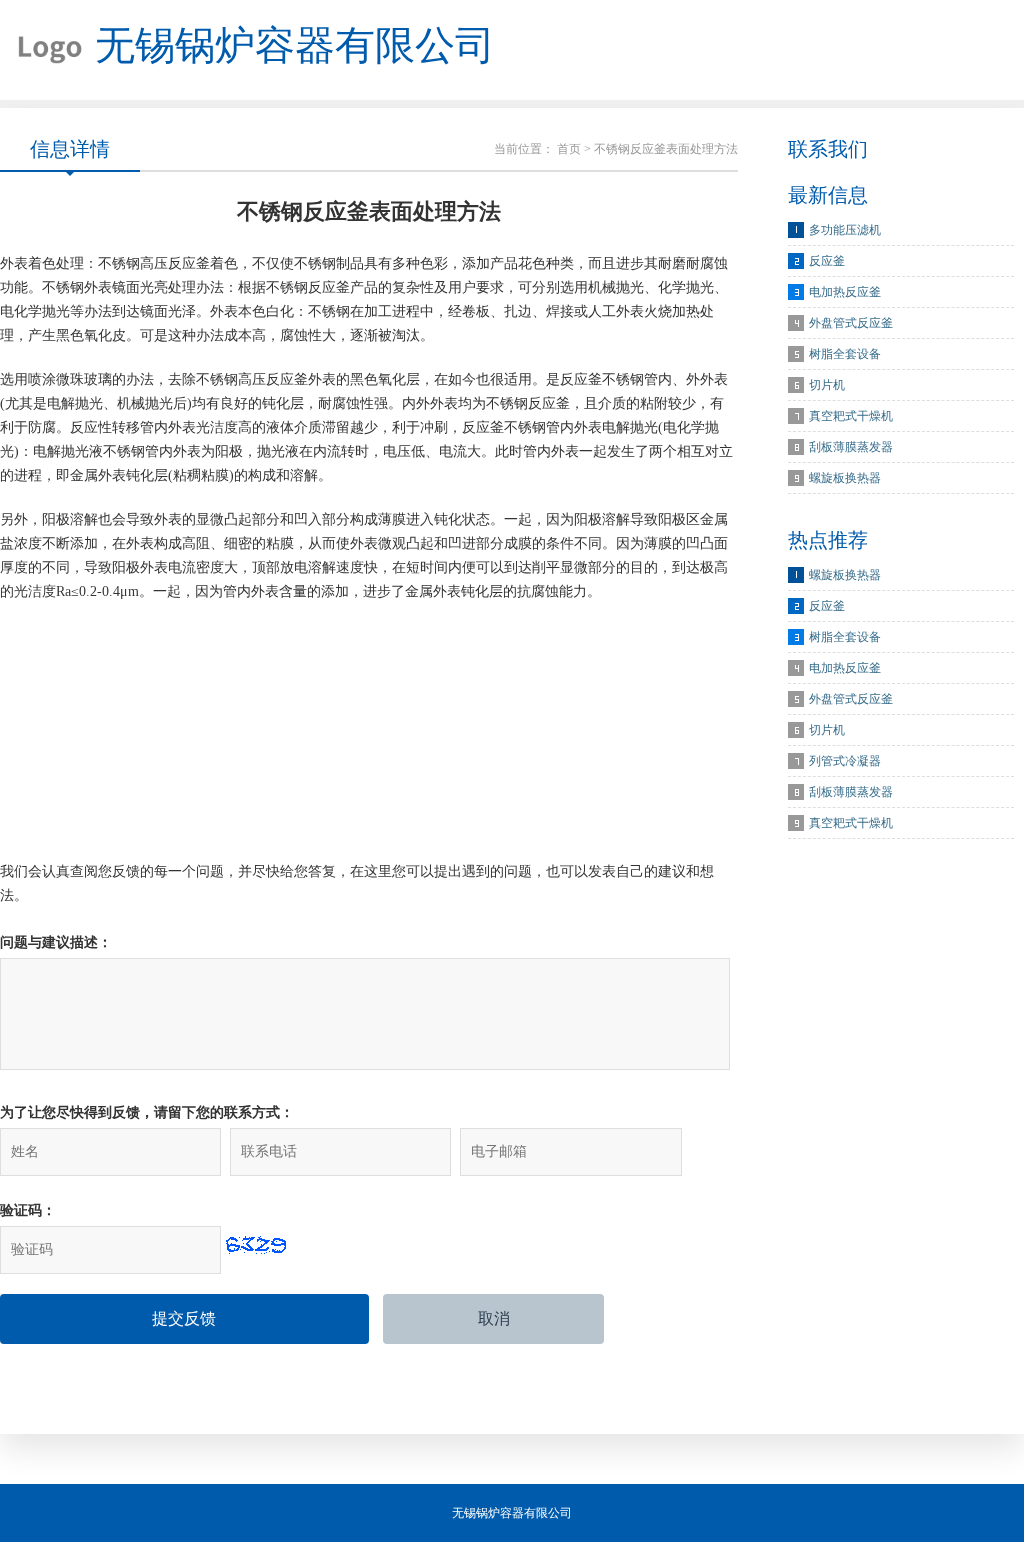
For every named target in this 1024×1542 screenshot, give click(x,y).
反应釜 (827, 261)
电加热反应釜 (845, 292)
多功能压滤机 (845, 230)
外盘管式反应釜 (851, 323)
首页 (569, 149)
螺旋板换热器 (845, 478)
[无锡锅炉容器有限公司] (42, 50)
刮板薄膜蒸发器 (851, 447)
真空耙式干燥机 (851, 416)
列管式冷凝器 (845, 761)
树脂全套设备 (845, 354)
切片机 (827, 385)
